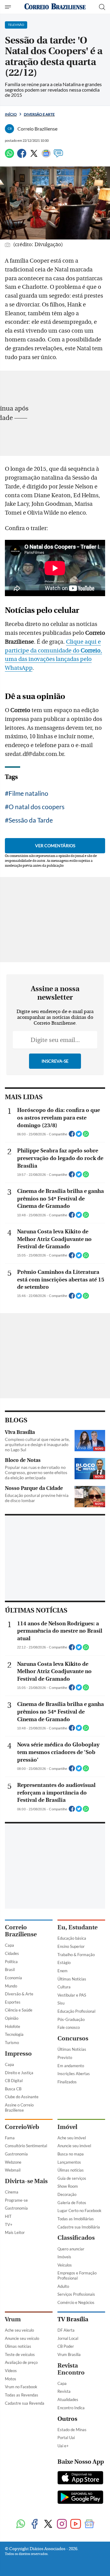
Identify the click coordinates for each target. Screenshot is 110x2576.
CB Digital (14, 2081)
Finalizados (67, 2082)
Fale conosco (69, 2027)
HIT (8, 2216)
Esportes (13, 2002)
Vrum (13, 2319)
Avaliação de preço (21, 2362)
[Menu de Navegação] (9, 7)
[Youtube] (76, 2524)
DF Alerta (66, 2330)
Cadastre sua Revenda (25, 2403)
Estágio (64, 1963)
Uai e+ (63, 2446)
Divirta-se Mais (26, 2181)
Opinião (12, 2018)
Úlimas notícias (71, 2170)
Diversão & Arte (19, 1994)
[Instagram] (62, 2524)
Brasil (10, 1970)
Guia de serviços (72, 2178)
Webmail (13, 2170)
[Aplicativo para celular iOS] (80, 2478)
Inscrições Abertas (74, 2074)
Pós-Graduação (71, 2019)
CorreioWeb (22, 2127)
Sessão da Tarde (31, 820)
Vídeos (11, 2371)
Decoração (67, 2194)
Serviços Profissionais (76, 2294)
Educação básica (72, 1938)
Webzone (13, 2162)
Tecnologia (14, 2034)
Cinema (12, 2192)
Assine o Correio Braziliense (19, 2108)
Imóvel (67, 2127)
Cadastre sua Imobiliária (79, 2227)
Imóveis (64, 2257)
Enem (62, 1971)
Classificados (76, 2238)
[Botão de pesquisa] (102, 7)
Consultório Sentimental (26, 2146)
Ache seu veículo (19, 2330)
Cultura (64, 1987)
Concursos (73, 2038)
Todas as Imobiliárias (76, 2219)
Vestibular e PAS (72, 1995)
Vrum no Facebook (21, 2387)
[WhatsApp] (9, 156)
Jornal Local (68, 2338)
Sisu (61, 2003)
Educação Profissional (76, 2011)
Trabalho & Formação (76, 1955)
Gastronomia (16, 2154)
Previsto (65, 2057)
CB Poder (66, 2346)
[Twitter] (34, 156)
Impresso (18, 2054)
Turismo (12, 2043)
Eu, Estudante (77, 1927)
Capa (9, 1945)
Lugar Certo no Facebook (79, 2211)
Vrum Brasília (69, 2354)
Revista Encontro (71, 2369)
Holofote (13, 2026)
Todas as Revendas (22, 2395)
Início (11, 114)
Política (11, 1962)
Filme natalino (28, 793)
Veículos (65, 2265)
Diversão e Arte (39, 114)
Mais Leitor (15, 2232)
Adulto (63, 2286)
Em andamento (71, 2066)
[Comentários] (58, 156)
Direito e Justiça (19, 2073)
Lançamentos (69, 2162)
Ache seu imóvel (72, 2138)
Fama (10, 2138)
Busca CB (13, 2089)
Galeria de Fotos (72, 2203)
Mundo (11, 1986)
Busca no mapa (71, 2154)
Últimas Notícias (72, 1979)
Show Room (68, 2186)
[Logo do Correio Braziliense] (55, 7)
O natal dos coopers (37, 807)
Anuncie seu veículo (22, 2338)
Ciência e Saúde (19, 2010)
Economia (13, 1978)
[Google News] (46, 156)
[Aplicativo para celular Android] (80, 2498)
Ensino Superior (71, 1946)
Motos (11, 2379)
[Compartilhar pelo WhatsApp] (86, 1136)
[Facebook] (22, 156)
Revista (64, 2391)
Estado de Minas (72, 2430)
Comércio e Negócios (76, 2302)
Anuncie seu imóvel (74, 2146)
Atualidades (68, 2399)
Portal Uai (66, 2438)
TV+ (9, 2225)
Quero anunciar (71, 2249)
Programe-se (16, 2200)
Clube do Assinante (22, 2097)
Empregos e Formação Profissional (77, 2275)
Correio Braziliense (21, 1931)
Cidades (12, 1953)
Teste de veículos (20, 2354)
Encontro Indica (71, 2408)
